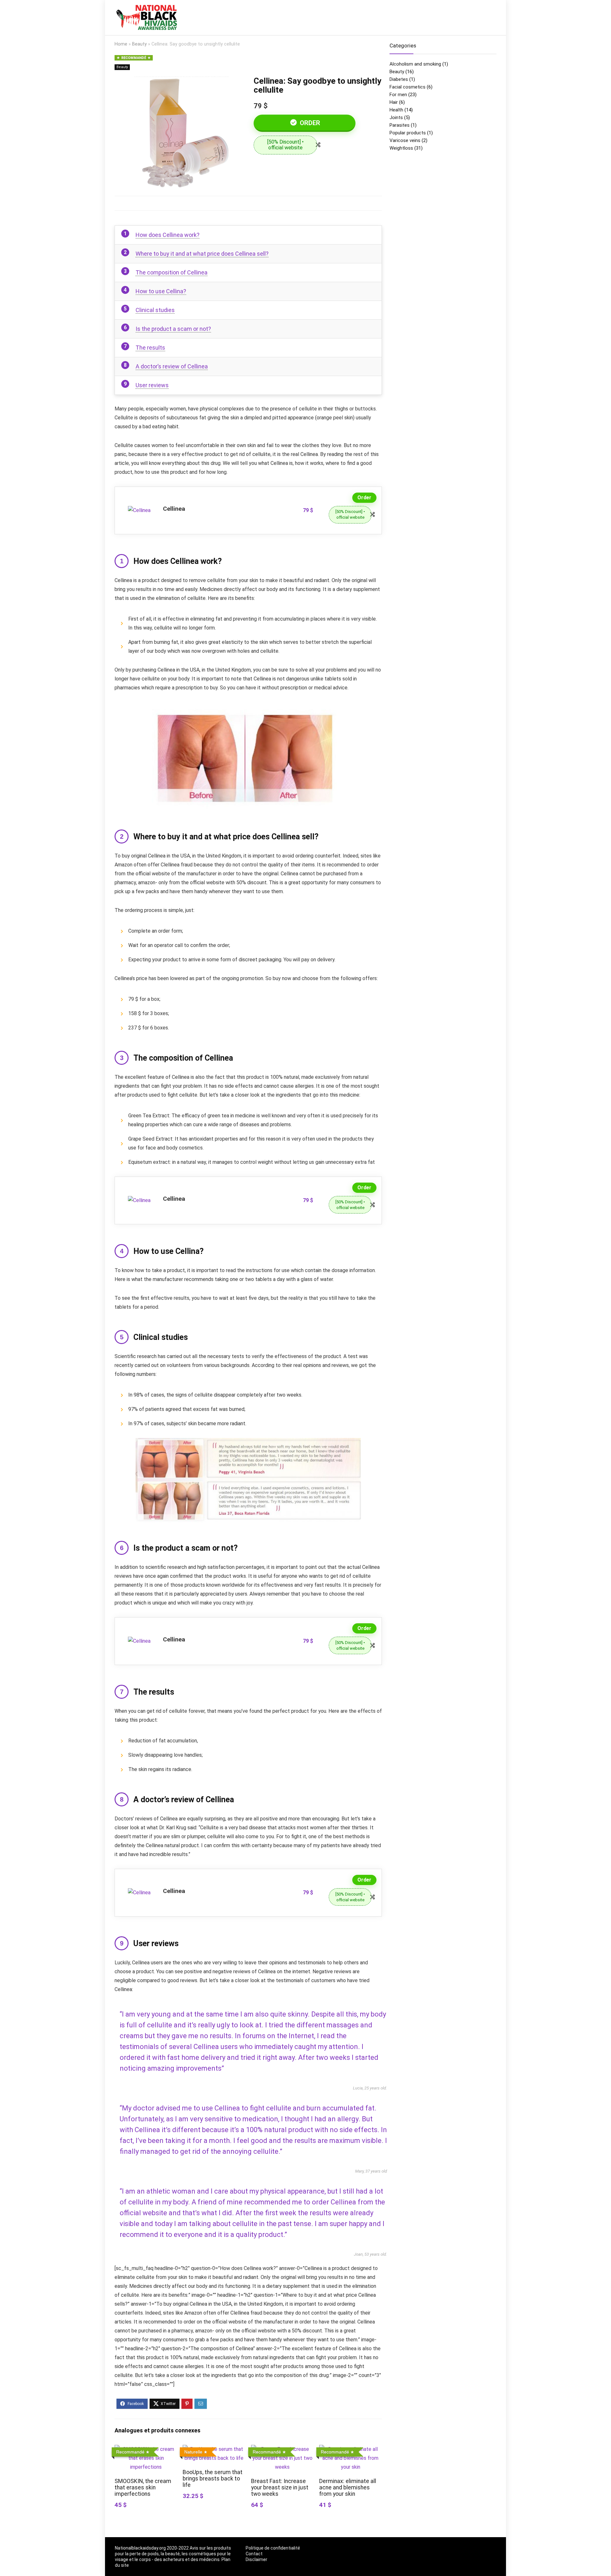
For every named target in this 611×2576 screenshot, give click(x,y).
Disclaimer (256, 2559)
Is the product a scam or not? (173, 329)
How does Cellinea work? (168, 235)
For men (398, 95)
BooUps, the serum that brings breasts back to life (213, 2479)
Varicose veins (405, 140)
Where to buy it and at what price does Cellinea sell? (202, 254)
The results (150, 348)
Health (396, 110)
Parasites (400, 125)
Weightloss (401, 148)
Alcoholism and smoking (415, 64)
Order (309, 123)
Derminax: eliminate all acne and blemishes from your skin (348, 2487)
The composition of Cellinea (172, 272)
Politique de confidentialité (273, 2548)
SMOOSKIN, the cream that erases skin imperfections (143, 2487)
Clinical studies (155, 310)
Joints (396, 117)
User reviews (152, 385)
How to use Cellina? (161, 291)
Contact (254, 2554)
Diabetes (399, 79)
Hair (394, 102)
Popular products (408, 133)
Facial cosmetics (407, 87)
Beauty (139, 44)
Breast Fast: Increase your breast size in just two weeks (280, 2487)
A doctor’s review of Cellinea (172, 366)
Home (121, 44)
